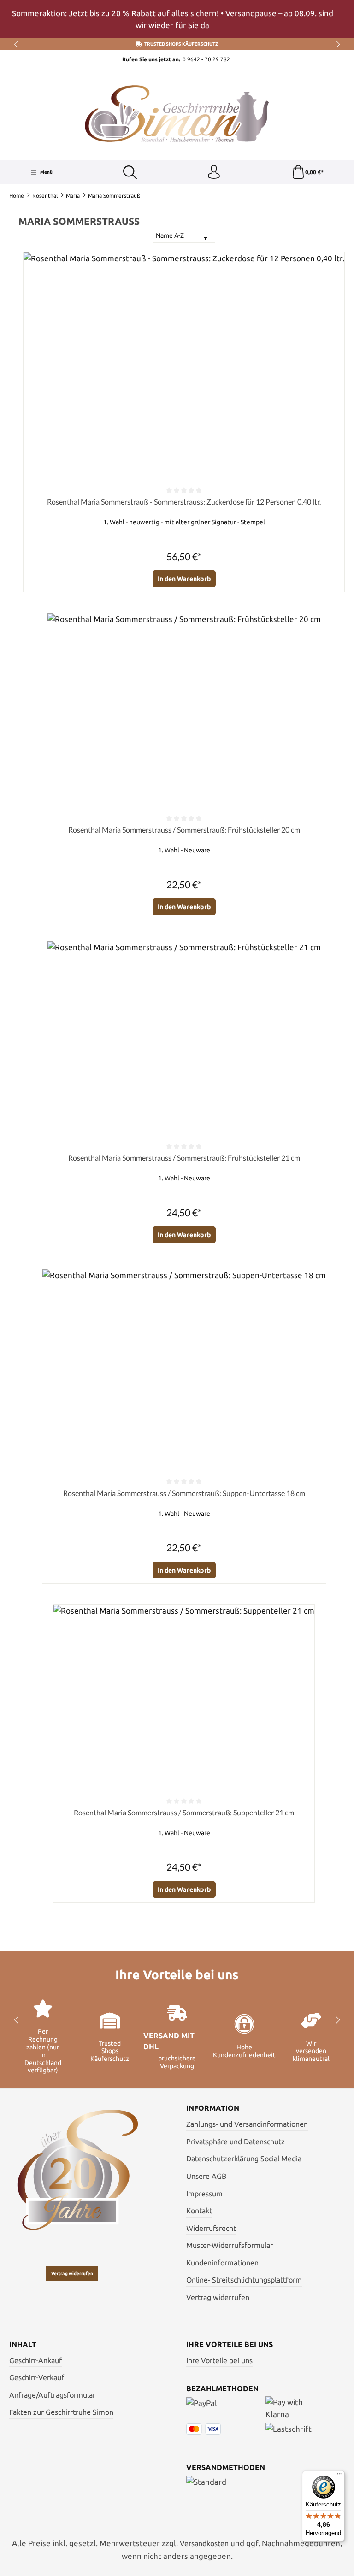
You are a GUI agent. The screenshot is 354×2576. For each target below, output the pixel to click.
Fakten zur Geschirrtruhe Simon (61, 2412)
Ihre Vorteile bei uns (219, 2360)
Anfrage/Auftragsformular (52, 2395)
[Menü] (339, 2476)
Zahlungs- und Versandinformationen (247, 2124)
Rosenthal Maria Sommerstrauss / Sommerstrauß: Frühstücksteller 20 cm (184, 830)
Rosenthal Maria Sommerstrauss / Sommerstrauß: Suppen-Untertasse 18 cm (184, 1493)
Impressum (204, 2194)
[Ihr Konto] (214, 172)
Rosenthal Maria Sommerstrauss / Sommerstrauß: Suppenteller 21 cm (184, 1812)
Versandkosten (204, 2543)
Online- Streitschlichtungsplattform (244, 2280)
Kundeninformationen (222, 2263)
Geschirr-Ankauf (35, 2360)
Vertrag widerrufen (72, 2274)
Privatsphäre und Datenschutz (236, 2142)
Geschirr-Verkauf (37, 2377)
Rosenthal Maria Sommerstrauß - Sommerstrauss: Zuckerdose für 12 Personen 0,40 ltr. (184, 502)
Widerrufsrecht (211, 2228)
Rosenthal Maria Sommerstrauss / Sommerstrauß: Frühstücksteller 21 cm (184, 1158)
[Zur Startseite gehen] (177, 114)
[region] (177, 19)
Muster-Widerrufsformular (230, 2245)
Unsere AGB (206, 2176)
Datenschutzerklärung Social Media (244, 2159)
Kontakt (199, 2211)
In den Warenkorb (184, 579)
